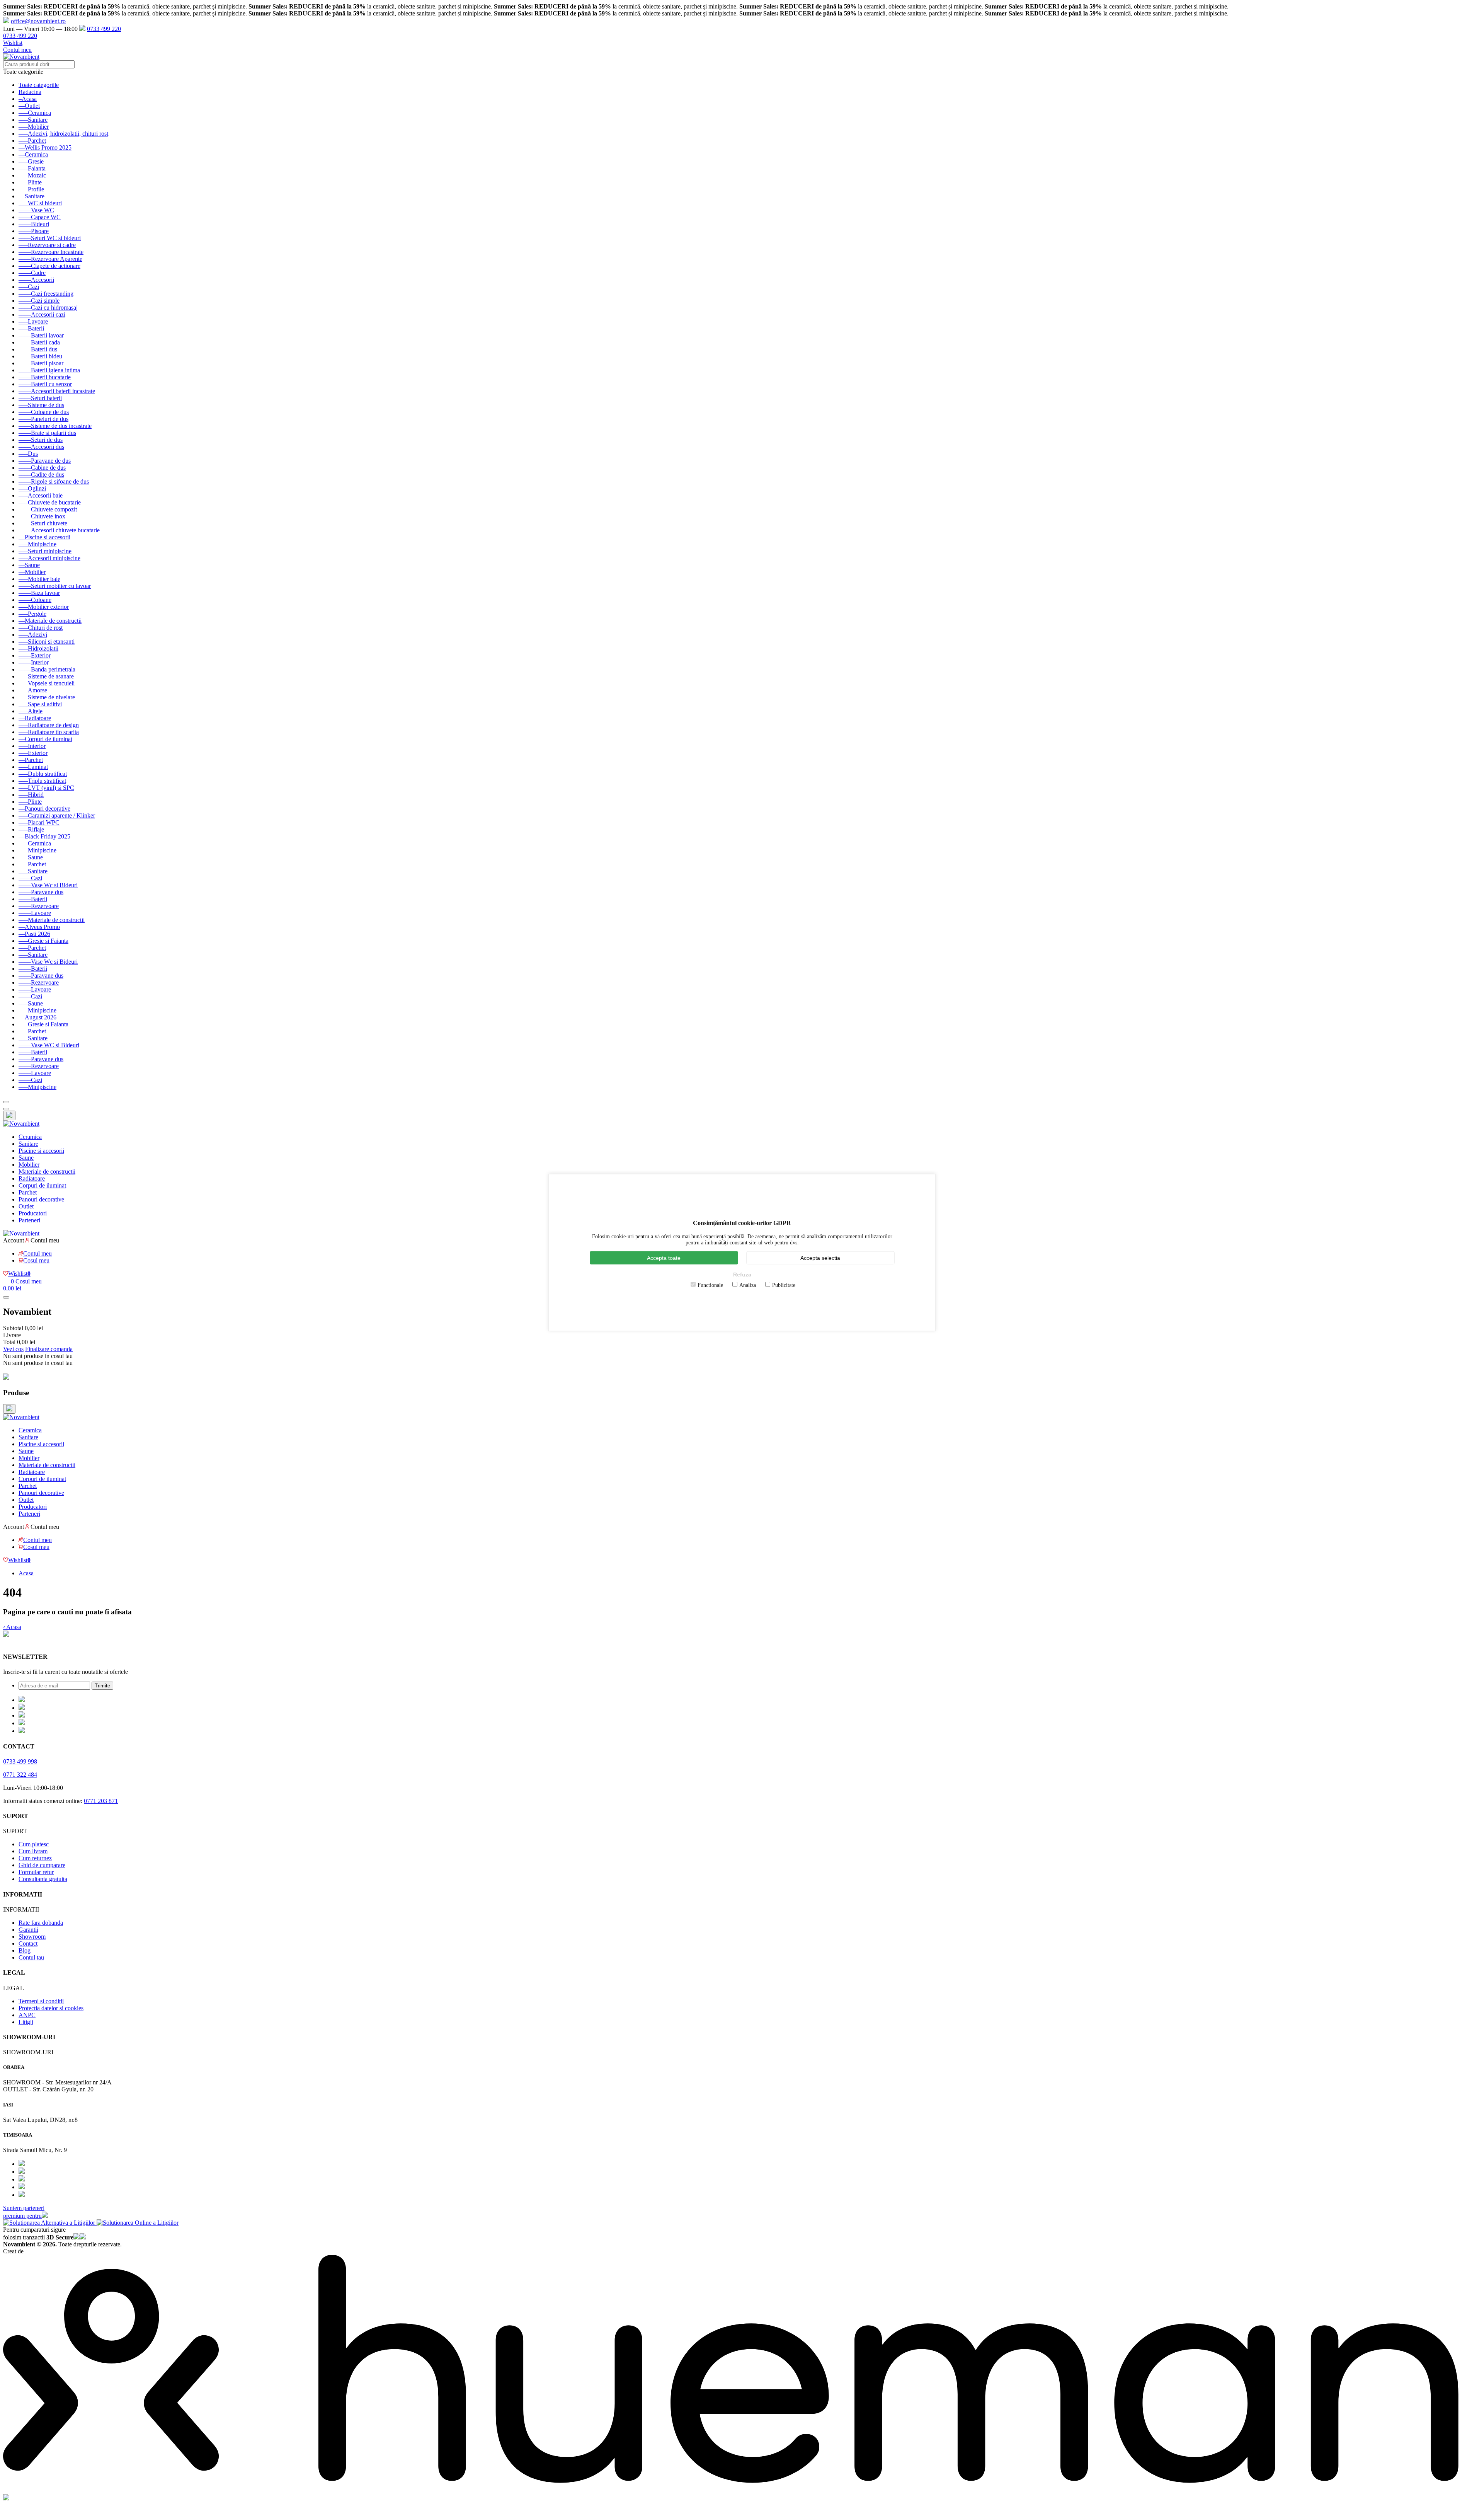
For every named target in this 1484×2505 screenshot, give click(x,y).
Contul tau (31, 1957)
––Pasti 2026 (34, 934)
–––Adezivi (33, 635)
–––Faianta (32, 168)
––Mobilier (32, 572)
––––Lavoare (35, 913)
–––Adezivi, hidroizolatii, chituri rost (63, 134)
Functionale (710, 1285)
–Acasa (28, 99)
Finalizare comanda (49, 1349)
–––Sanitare (33, 120)
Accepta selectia (820, 1258)
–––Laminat (33, 767)
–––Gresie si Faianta (43, 941)
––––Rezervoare (39, 906)
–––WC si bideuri (40, 203)
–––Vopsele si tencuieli (47, 683)
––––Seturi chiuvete (43, 523)
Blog (25, 1950)
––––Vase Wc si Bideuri (48, 885)
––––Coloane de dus (44, 412)
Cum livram (33, 1851)
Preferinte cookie (24, 1642)
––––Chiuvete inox (42, 516)
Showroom (32, 1937)
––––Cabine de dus (42, 468)
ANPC (27, 2015)
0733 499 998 (20, 1761)
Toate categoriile (39, 85)
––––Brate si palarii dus (47, 433)
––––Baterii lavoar (41, 335)
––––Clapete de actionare (49, 266)
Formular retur (36, 1872)
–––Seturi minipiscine (45, 551)
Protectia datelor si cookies (51, 2008)
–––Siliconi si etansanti (47, 642)
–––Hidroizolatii (38, 648)
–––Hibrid (31, 795)
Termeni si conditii (41, 2001)
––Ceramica (33, 154)
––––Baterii (33, 899)
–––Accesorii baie (41, 495)
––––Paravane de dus (45, 461)
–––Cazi (29, 287)
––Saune (29, 565)
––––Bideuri (34, 224)
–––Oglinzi (32, 488)
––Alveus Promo (39, 927)
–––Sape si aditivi (40, 704)
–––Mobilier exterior (44, 607)
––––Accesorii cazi (42, 314)
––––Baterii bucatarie (45, 377)
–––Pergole (32, 614)
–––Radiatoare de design (49, 725)
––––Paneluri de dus (43, 419)
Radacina (30, 92)
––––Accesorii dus (41, 447)
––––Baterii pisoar (41, 363)
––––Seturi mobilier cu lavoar (55, 586)
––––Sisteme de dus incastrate (55, 426)
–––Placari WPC (39, 822)
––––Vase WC (36, 210)
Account (14, 1240)
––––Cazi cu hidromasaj (48, 308)
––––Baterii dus (38, 349)
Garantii (28, 1930)
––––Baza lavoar (39, 593)
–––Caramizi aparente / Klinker (57, 815)
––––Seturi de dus (41, 440)
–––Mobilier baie (39, 579)
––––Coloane (35, 600)
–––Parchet (32, 141)
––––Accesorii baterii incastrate (57, 391)
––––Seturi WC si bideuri (50, 238)
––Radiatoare (35, 718)
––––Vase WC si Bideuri (49, 1045)
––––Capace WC (40, 217)
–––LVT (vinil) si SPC (46, 788)
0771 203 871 (101, 1801)
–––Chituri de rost (41, 628)
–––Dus (28, 454)
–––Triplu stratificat (42, 781)
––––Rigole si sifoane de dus (54, 481)
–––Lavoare (33, 321)
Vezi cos (13, 1349)
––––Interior (34, 662)
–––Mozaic (32, 175)
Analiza (748, 1285)
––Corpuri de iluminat (45, 739)
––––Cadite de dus (41, 475)
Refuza (742, 1274)
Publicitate (784, 1285)
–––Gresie (31, 161)
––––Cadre (32, 273)
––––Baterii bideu (40, 356)
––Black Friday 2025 (44, 836)
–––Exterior (33, 753)
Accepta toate (664, 1258)
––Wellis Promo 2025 (45, 147)
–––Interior (32, 746)
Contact (28, 1944)
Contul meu (17, 50)
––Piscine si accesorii (44, 537)
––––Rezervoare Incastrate (51, 252)
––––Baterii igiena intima (49, 370)
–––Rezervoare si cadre (47, 245)
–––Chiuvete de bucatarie (50, 502)
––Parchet (31, 760)
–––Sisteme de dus (41, 405)
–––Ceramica (35, 113)
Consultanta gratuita (43, 1879)
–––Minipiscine (37, 544)
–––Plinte (30, 182)
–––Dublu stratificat (43, 774)
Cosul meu (36, 1260)
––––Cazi (30, 878)
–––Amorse (33, 690)
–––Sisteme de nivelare (47, 697)
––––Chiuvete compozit (48, 509)
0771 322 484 (20, 1775)
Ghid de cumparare (42, 1865)
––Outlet (29, 106)
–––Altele (31, 711)
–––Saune (31, 857)
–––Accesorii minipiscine (49, 558)
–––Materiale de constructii (52, 920)
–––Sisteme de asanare (46, 676)
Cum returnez (35, 1858)
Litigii (26, 2022)
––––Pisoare (34, 231)
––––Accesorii (36, 280)
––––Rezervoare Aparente (50, 259)
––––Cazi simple (39, 301)
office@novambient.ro (38, 21)
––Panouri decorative (44, 809)
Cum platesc (34, 1844)
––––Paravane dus (41, 892)
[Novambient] (21, 1124)
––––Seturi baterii (40, 398)
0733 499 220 (104, 29)
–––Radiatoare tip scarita (49, 732)
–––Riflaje (31, 829)
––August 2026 (37, 1017)
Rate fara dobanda (41, 1923)
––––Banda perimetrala (47, 669)
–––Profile (31, 189)
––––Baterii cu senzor (45, 384)
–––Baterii (31, 328)
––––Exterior (35, 655)
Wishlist (13, 43)
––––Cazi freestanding (46, 294)
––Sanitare (31, 196)
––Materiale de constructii (50, 621)
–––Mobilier (34, 127)
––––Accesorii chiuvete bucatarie (59, 530)
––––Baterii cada (39, 342)
